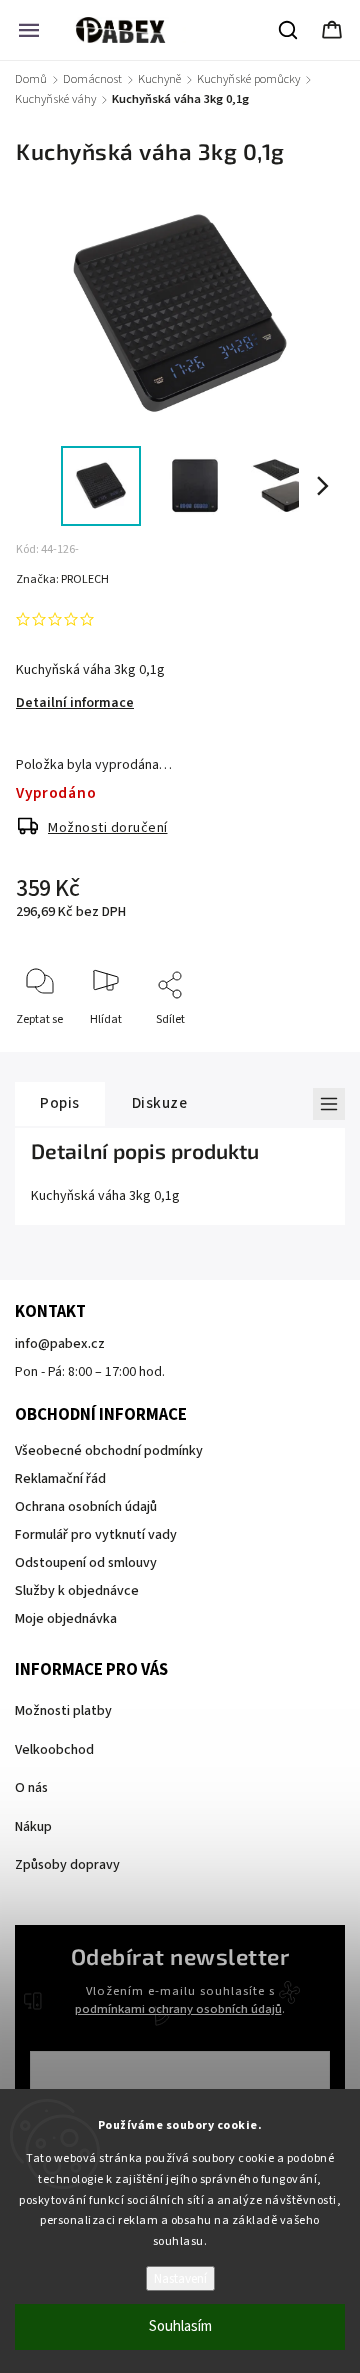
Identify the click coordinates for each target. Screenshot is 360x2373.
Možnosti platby (63, 1711)
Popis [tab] (60, 1103)
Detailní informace (75, 703)
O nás (31, 1788)
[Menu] (29, 30)
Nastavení (180, 2278)
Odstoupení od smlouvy (86, 1563)
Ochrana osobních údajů (86, 1507)
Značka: (62, 579)
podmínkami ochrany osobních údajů (178, 2009)
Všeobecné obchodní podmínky (109, 1451)
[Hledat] (289, 30)
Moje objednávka (66, 1619)
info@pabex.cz (60, 1344)
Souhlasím (180, 2326)
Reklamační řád (60, 1479)
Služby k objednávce (77, 1591)
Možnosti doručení (108, 828)
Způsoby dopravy (67, 1865)
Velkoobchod (54, 1750)
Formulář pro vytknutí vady (96, 1535)
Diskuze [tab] (160, 1103)
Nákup (33, 1827)
